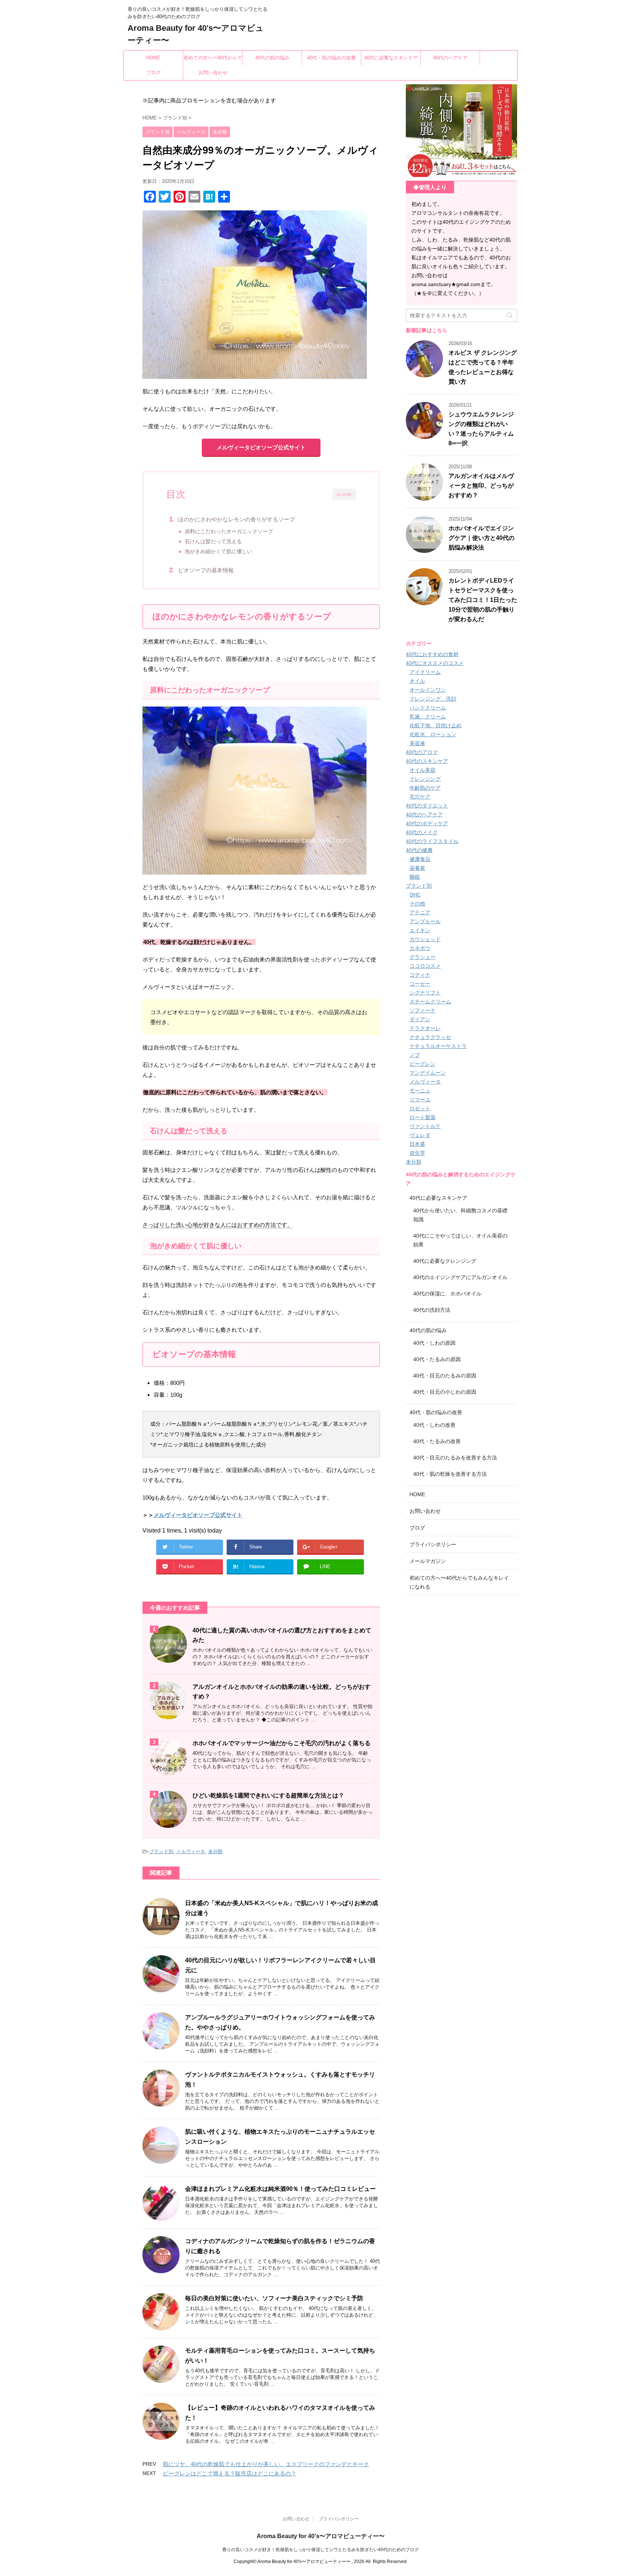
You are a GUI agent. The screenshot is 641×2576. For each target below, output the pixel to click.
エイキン (420, 930)
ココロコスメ (425, 966)
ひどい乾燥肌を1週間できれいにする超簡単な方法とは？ (268, 1795)
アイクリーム (425, 672)
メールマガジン (428, 1561)
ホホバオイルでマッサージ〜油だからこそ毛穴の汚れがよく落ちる (282, 1743)
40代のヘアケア (450, 58)
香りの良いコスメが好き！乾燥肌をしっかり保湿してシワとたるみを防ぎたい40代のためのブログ (320, 2550)
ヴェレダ (420, 1135)
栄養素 (417, 868)
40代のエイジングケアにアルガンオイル (460, 1277)
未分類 (215, 1851)
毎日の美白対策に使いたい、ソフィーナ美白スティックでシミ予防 (274, 2298)
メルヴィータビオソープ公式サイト (261, 447)
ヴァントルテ (425, 1126)
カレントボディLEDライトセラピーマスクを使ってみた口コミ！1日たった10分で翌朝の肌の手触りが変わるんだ (483, 600)
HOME (153, 58)
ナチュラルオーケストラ (438, 1046)
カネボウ (420, 948)
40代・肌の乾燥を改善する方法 (450, 1474)
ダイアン (420, 1019)
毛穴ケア (420, 797)
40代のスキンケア (427, 761)
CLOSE (344, 494)
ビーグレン (423, 1064)
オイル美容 (423, 770)
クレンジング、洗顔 (433, 699)
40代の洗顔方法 (432, 1310)
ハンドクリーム (428, 708)
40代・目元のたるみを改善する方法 (455, 1458)
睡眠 (415, 877)
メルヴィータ (191, 1851)
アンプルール (425, 921)
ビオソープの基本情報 (206, 570)
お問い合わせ (213, 73)
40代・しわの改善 (434, 1425)
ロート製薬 (423, 1117)
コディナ (420, 975)
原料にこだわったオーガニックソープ (229, 532)
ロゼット (420, 1108)
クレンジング (425, 779)
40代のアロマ (422, 752)
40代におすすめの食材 (432, 654)
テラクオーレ (425, 1028)
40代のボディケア (427, 823)
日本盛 (417, 1144)
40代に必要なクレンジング (445, 1261)
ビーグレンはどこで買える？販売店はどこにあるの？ (230, 2473)
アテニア (420, 912)
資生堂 (417, 1153)
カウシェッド (425, 939)
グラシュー (423, 957)
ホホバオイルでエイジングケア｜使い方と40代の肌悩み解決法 (481, 538)
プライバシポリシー (433, 1544)
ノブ (415, 1055)
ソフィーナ (423, 1010)
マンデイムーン (428, 1073)
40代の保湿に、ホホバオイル (447, 1294)
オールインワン (428, 690)
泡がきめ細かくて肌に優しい (218, 552)
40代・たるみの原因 (437, 1359)
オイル (417, 681)
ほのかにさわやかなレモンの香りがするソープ (236, 519)
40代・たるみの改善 (437, 1441)
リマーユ (420, 1099)
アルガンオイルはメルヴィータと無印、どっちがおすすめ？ (481, 486)
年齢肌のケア (425, 788)
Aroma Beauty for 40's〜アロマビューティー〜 (321, 2536)
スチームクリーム (430, 1002)
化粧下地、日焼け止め (435, 725)
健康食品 (420, 859)
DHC (415, 895)
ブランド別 (161, 1851)
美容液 (417, 743)
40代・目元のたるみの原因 (445, 1376)
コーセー (420, 984)
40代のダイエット (427, 806)
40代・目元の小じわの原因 (445, 1392)
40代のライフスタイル (432, 841)
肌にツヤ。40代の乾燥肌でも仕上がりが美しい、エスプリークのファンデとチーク (266, 2464)
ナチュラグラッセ (430, 1037)
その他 (417, 904)
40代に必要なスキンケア (391, 58)
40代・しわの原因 (434, 1343)
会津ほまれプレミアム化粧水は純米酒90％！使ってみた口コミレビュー (280, 2189)
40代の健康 (419, 850)
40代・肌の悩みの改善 (331, 58)
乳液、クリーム (428, 717)
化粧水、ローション (433, 734)
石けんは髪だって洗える (213, 542)
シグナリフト (425, 993)
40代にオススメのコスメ (435, 663)
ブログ (153, 73)
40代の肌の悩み (272, 58)
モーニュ (420, 1091)
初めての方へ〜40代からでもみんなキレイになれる (213, 60)
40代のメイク (422, 832)
